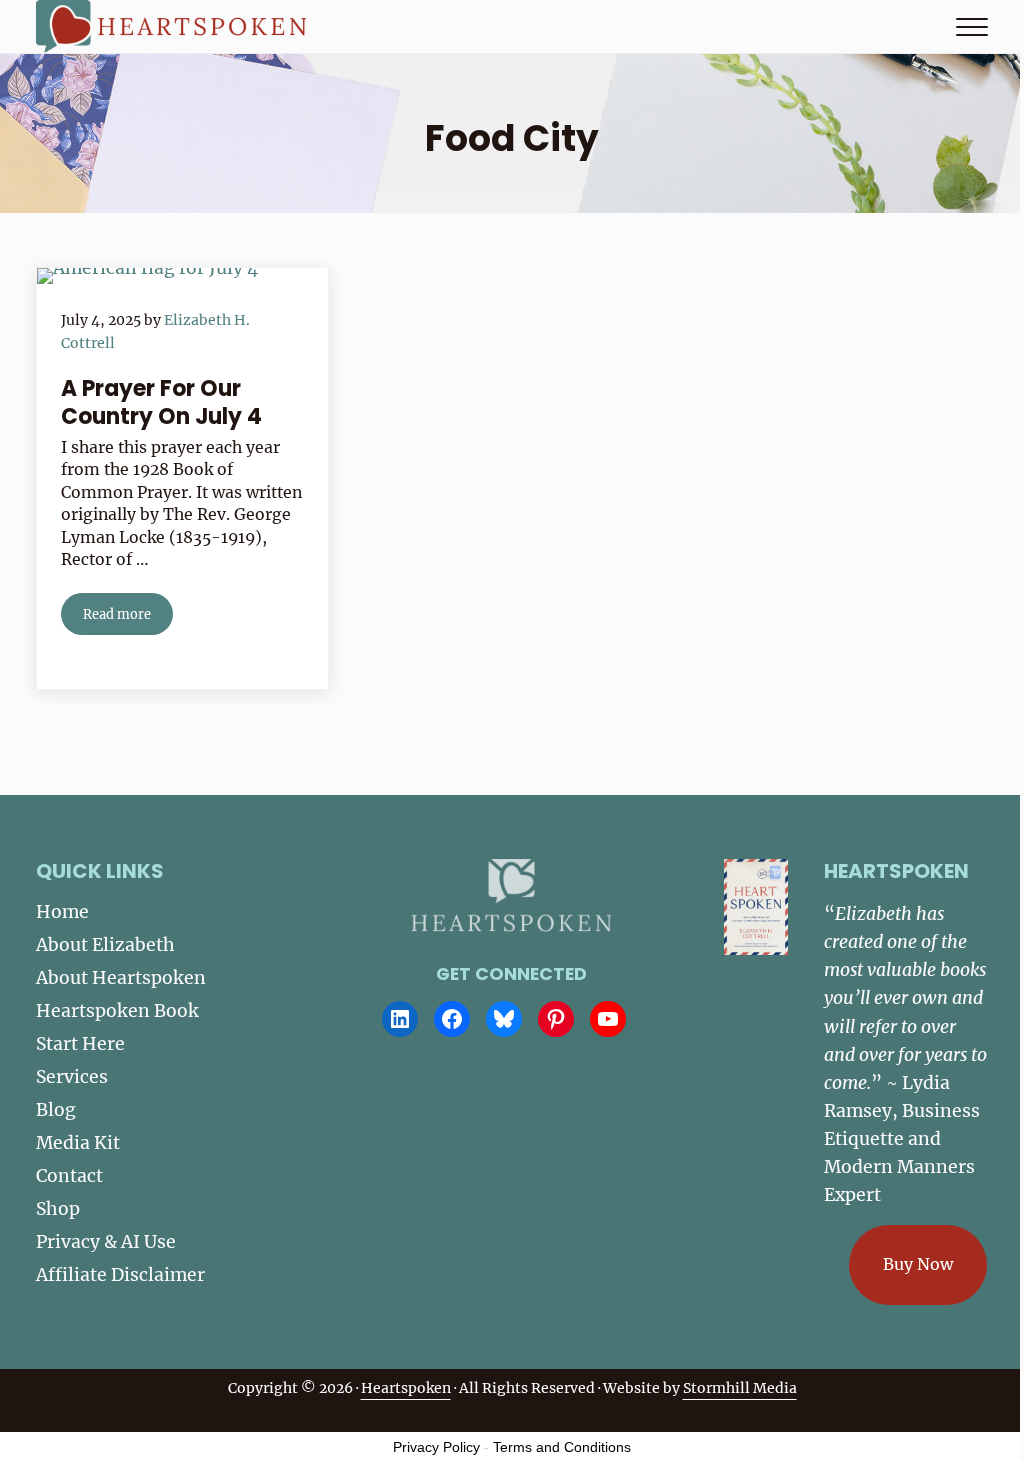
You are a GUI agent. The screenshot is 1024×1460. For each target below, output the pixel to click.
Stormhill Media (740, 1388)
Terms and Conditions (562, 1447)
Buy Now (918, 1264)
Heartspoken (406, 1388)
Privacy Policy (436, 1447)
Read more (128, 617)
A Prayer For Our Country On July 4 (161, 402)
